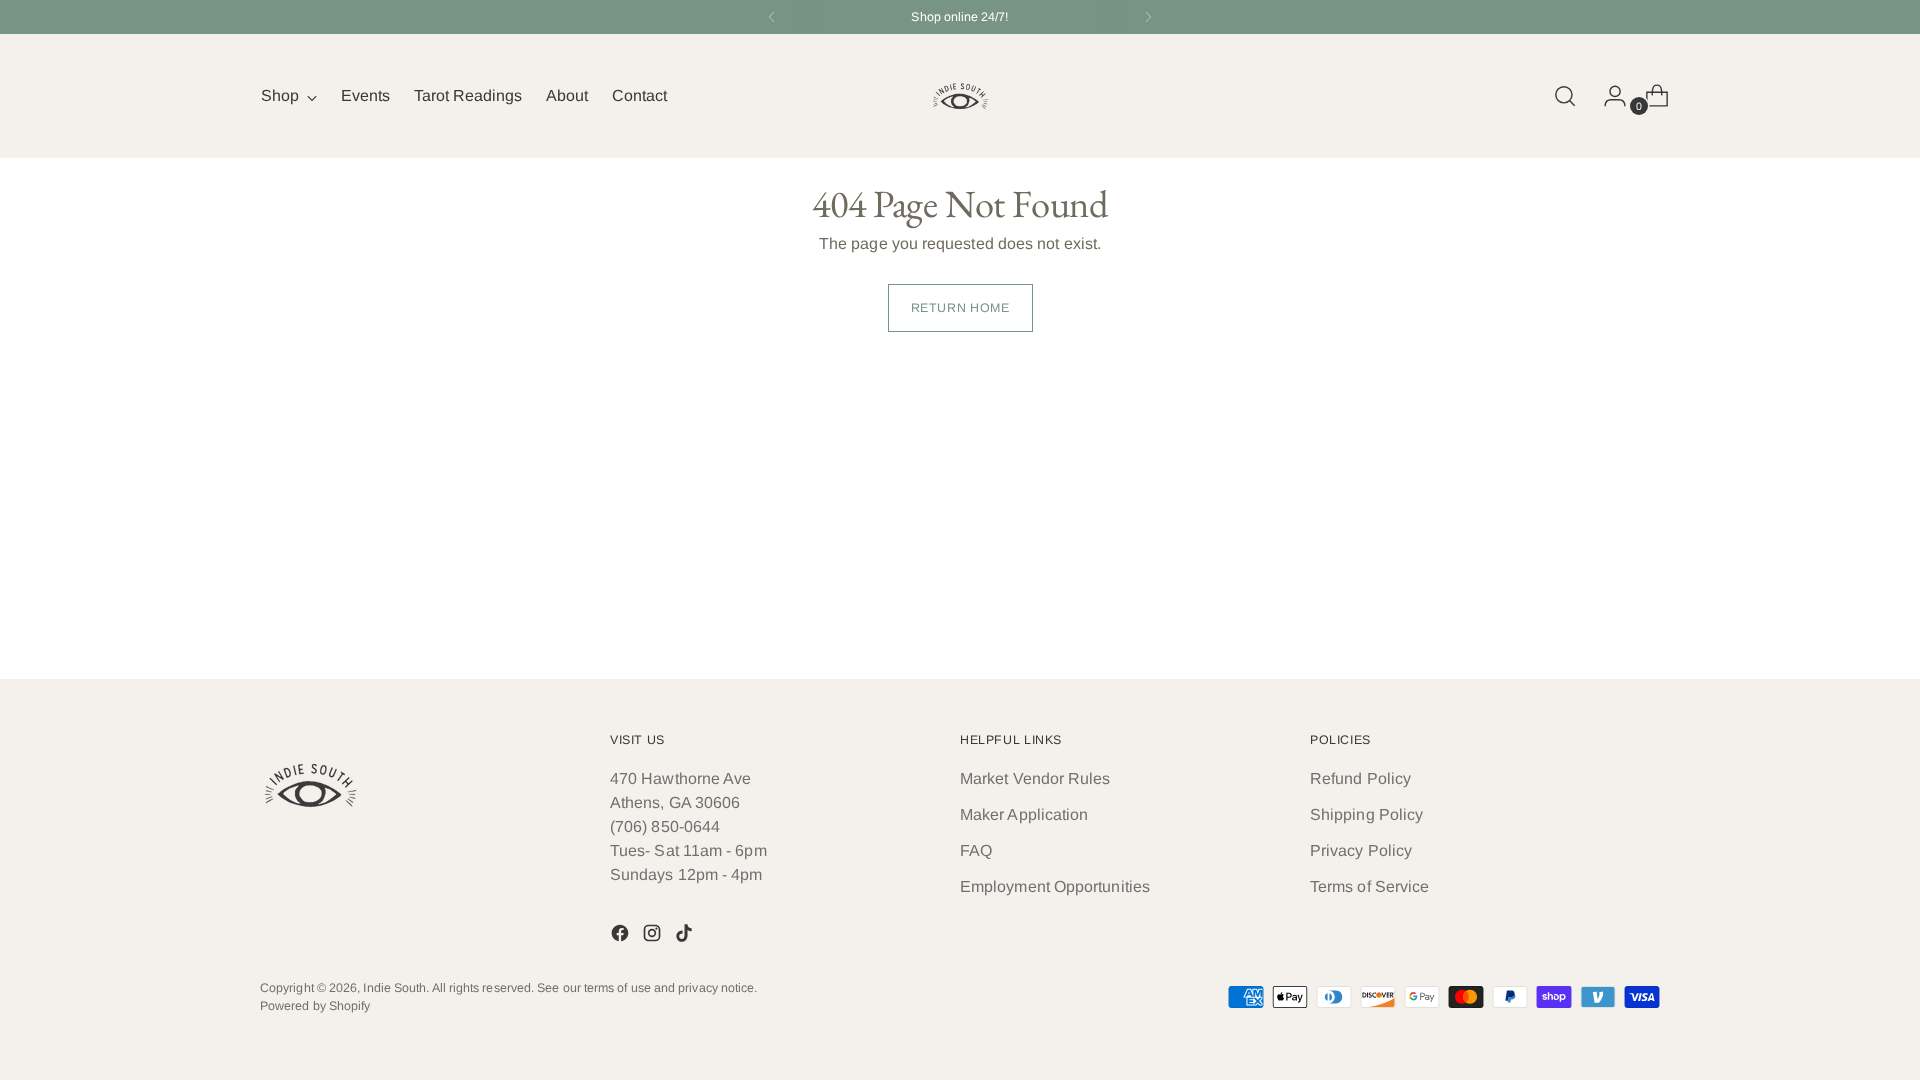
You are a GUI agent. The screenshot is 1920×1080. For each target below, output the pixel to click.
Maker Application (1024, 814)
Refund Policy (1360, 778)
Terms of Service (1369, 886)
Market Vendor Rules (1035, 778)
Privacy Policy (1361, 850)
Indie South (394, 988)
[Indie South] (960, 96)
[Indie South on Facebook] (622, 936)
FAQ (976, 850)
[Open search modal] (1565, 96)
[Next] (1148, 17)
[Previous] (772, 17)
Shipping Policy (1366, 814)
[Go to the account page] (1607, 96)
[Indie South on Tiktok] (686, 936)
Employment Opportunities (1055, 886)
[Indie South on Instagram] (654, 936)
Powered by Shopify (315, 1006)
